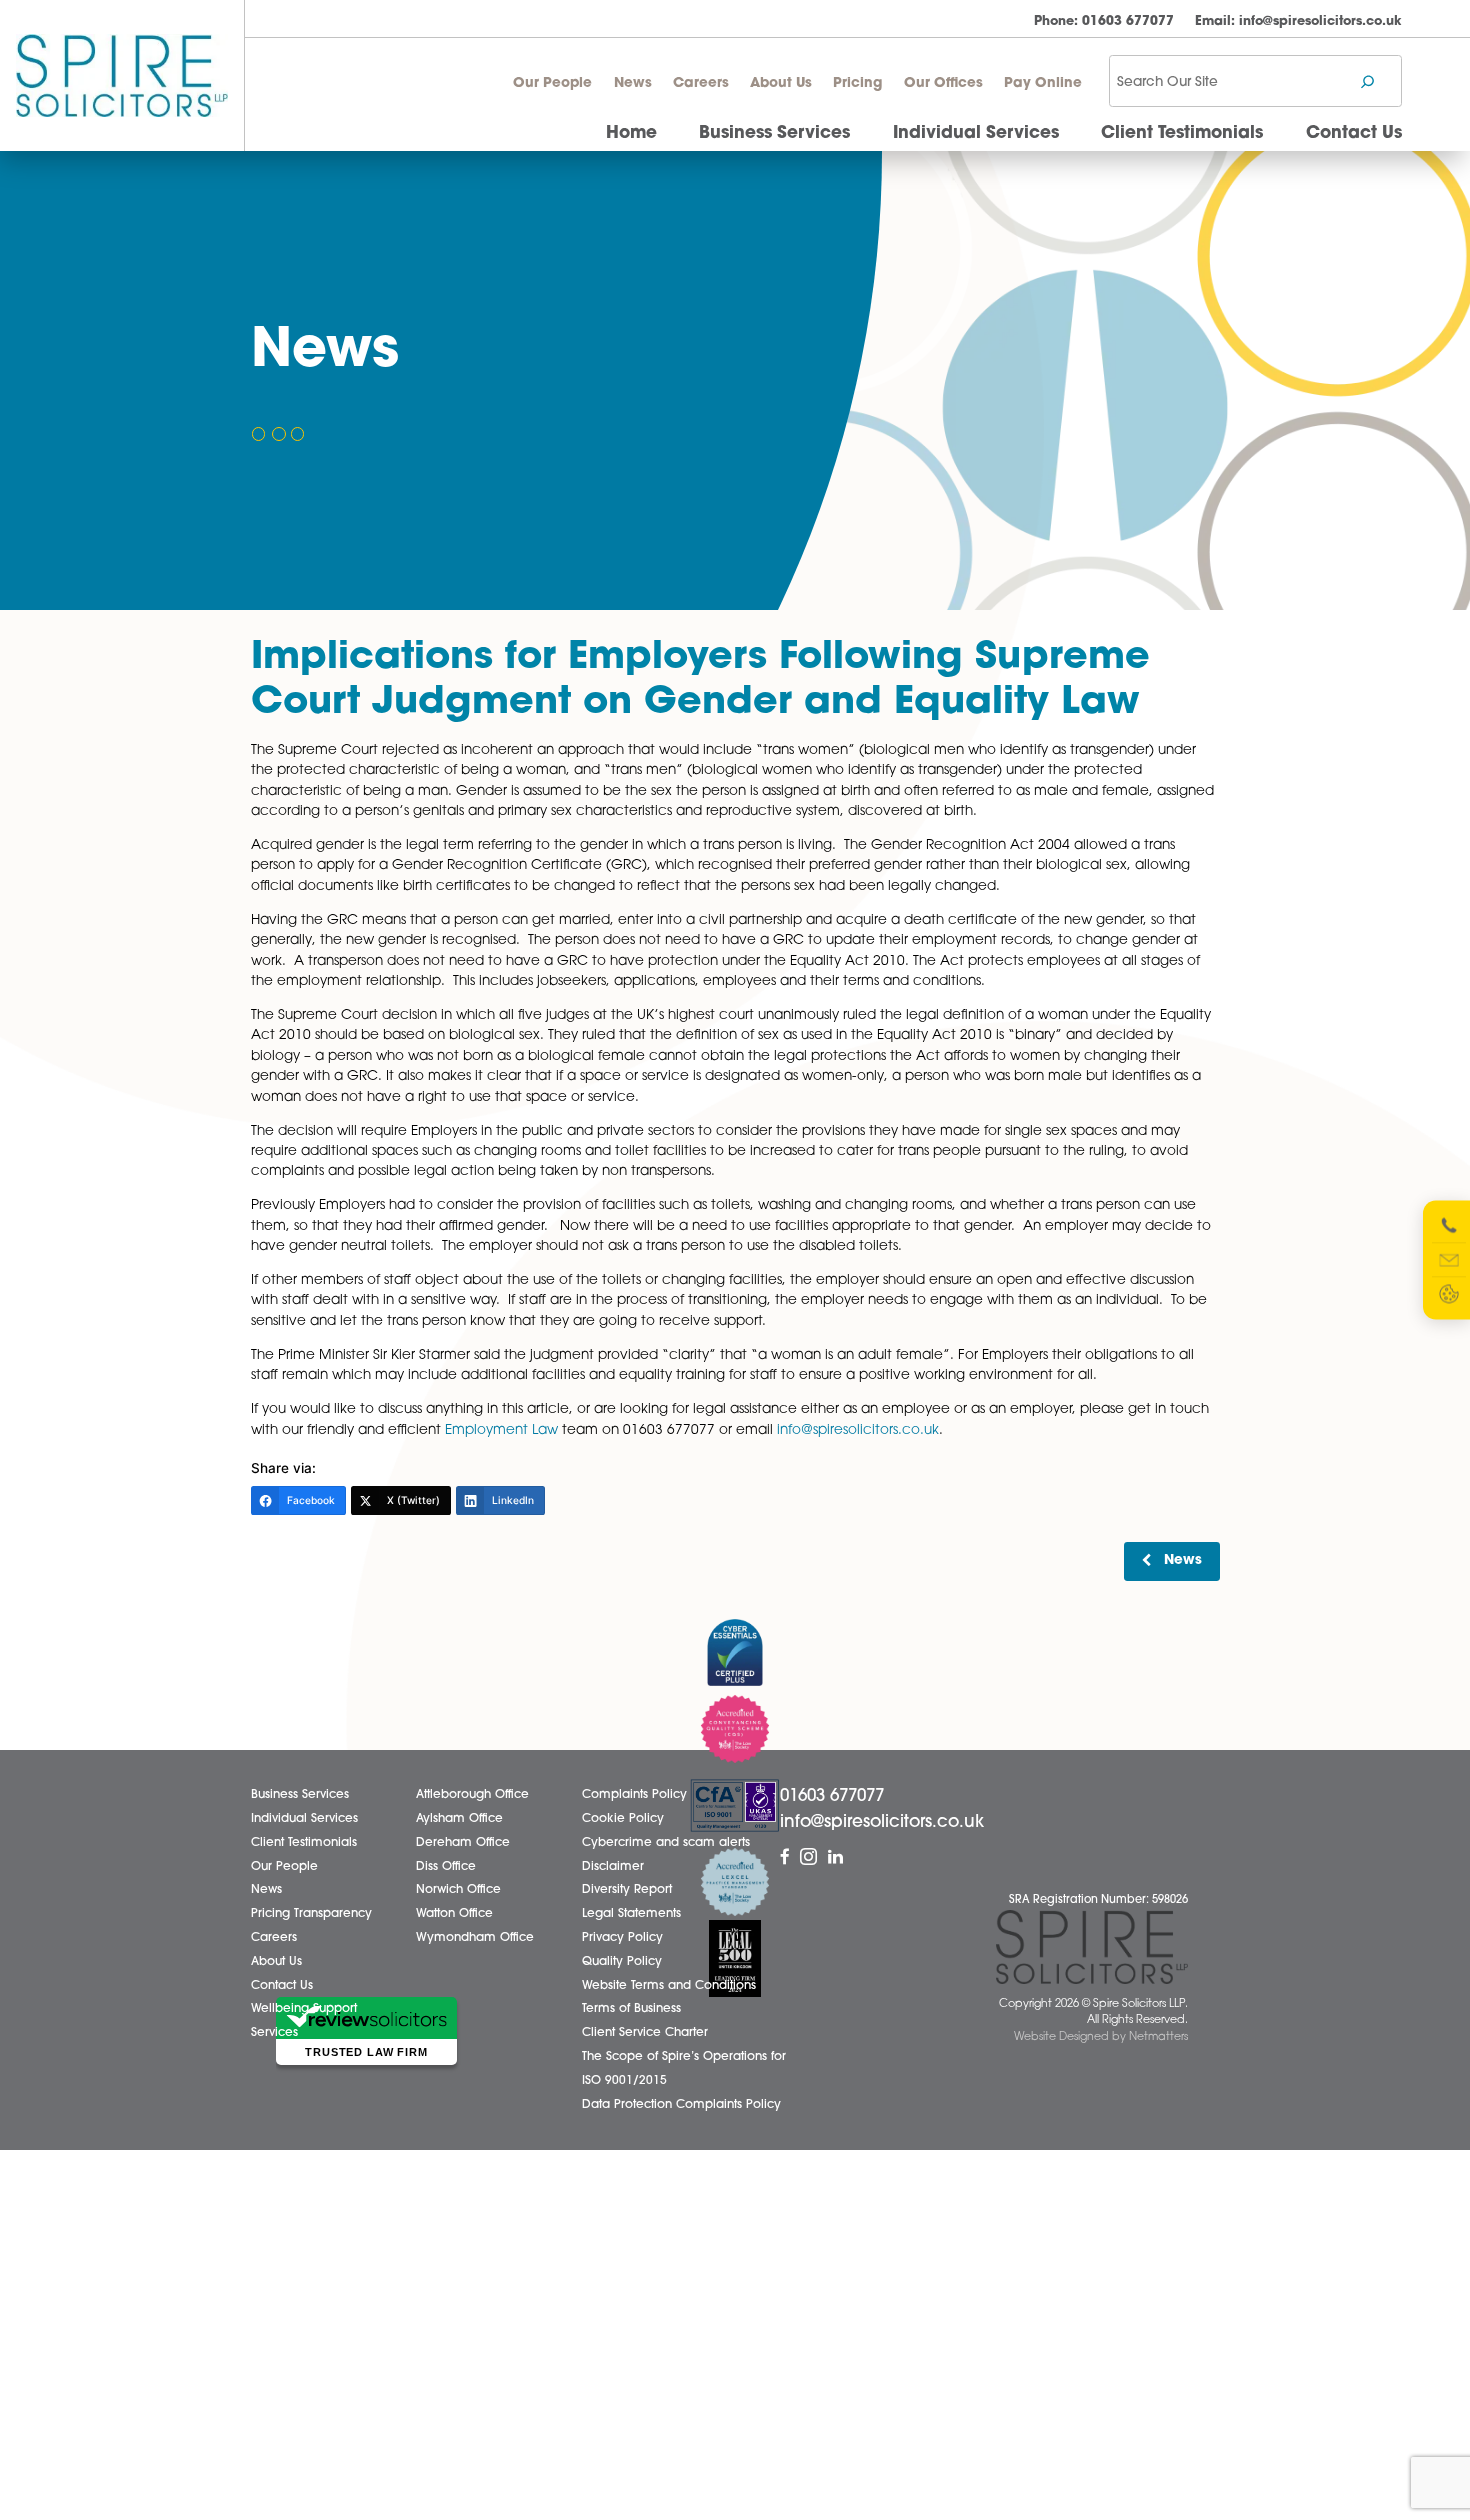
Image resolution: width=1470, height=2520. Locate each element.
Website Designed (1061, 2037)
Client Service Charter (645, 2033)
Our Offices (943, 83)
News (633, 83)
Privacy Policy (622, 1938)
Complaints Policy (634, 1795)
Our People (552, 83)
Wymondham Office (475, 1938)
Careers (701, 83)
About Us (781, 83)
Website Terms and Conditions (669, 1986)
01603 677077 (1104, 21)
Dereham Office (463, 1843)
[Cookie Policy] (1449, 1294)
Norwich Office (458, 1890)
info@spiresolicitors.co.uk (1298, 21)
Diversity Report (627, 1890)
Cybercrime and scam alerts (666, 1843)
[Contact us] (1449, 1260)
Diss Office (446, 1867)
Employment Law (501, 1430)
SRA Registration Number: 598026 (1098, 1900)
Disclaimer (613, 1867)
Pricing (857, 83)
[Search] (1367, 81)
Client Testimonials (1182, 133)
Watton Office (454, 1914)
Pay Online (1043, 83)
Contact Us (1354, 133)
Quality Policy (622, 1962)
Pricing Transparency (311, 1914)
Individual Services (976, 133)
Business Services (774, 133)
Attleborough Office (472, 1795)
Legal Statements (631, 1914)
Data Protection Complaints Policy (681, 2105)
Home (631, 133)
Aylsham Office (459, 1819)
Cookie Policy (623, 1819)
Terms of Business (631, 2009)
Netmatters (1158, 2037)
